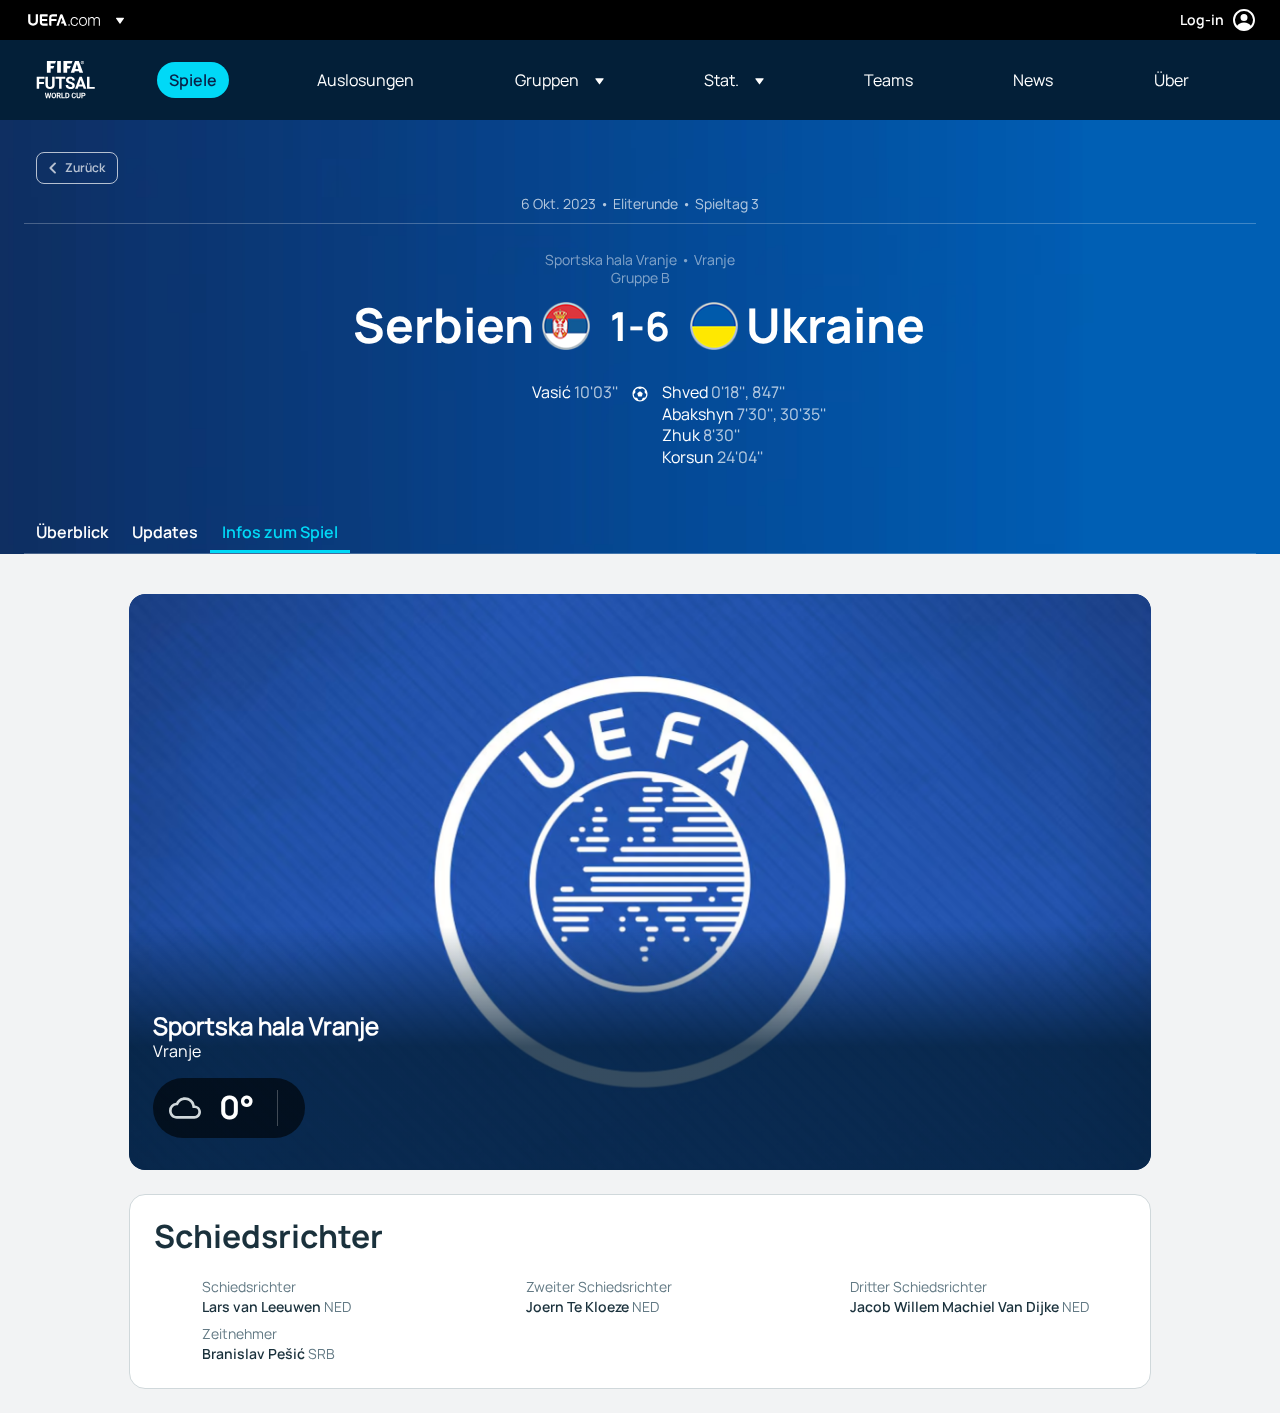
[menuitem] (218, 80)
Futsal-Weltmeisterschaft (66, 80)
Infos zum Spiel (280, 533)
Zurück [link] (85, 167)
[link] (193, 80)
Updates (165, 533)
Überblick (72, 533)
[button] (559, 80)
